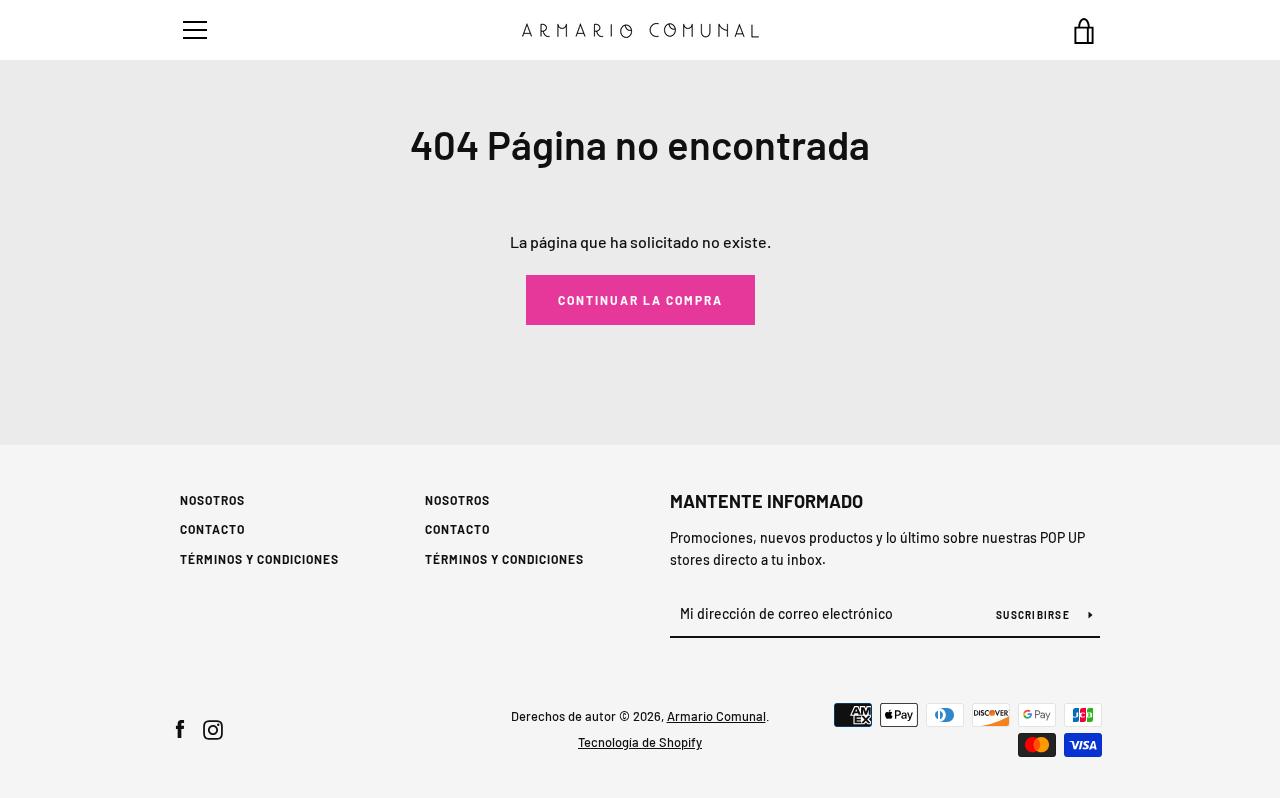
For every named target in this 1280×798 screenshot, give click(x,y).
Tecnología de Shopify (640, 742)
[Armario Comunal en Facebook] (180, 727)
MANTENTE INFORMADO (766, 501)
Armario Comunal (716, 716)
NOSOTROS (212, 500)
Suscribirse (1034, 615)
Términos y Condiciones (259, 559)
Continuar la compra (640, 300)
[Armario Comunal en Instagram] (213, 727)
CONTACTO (212, 529)
